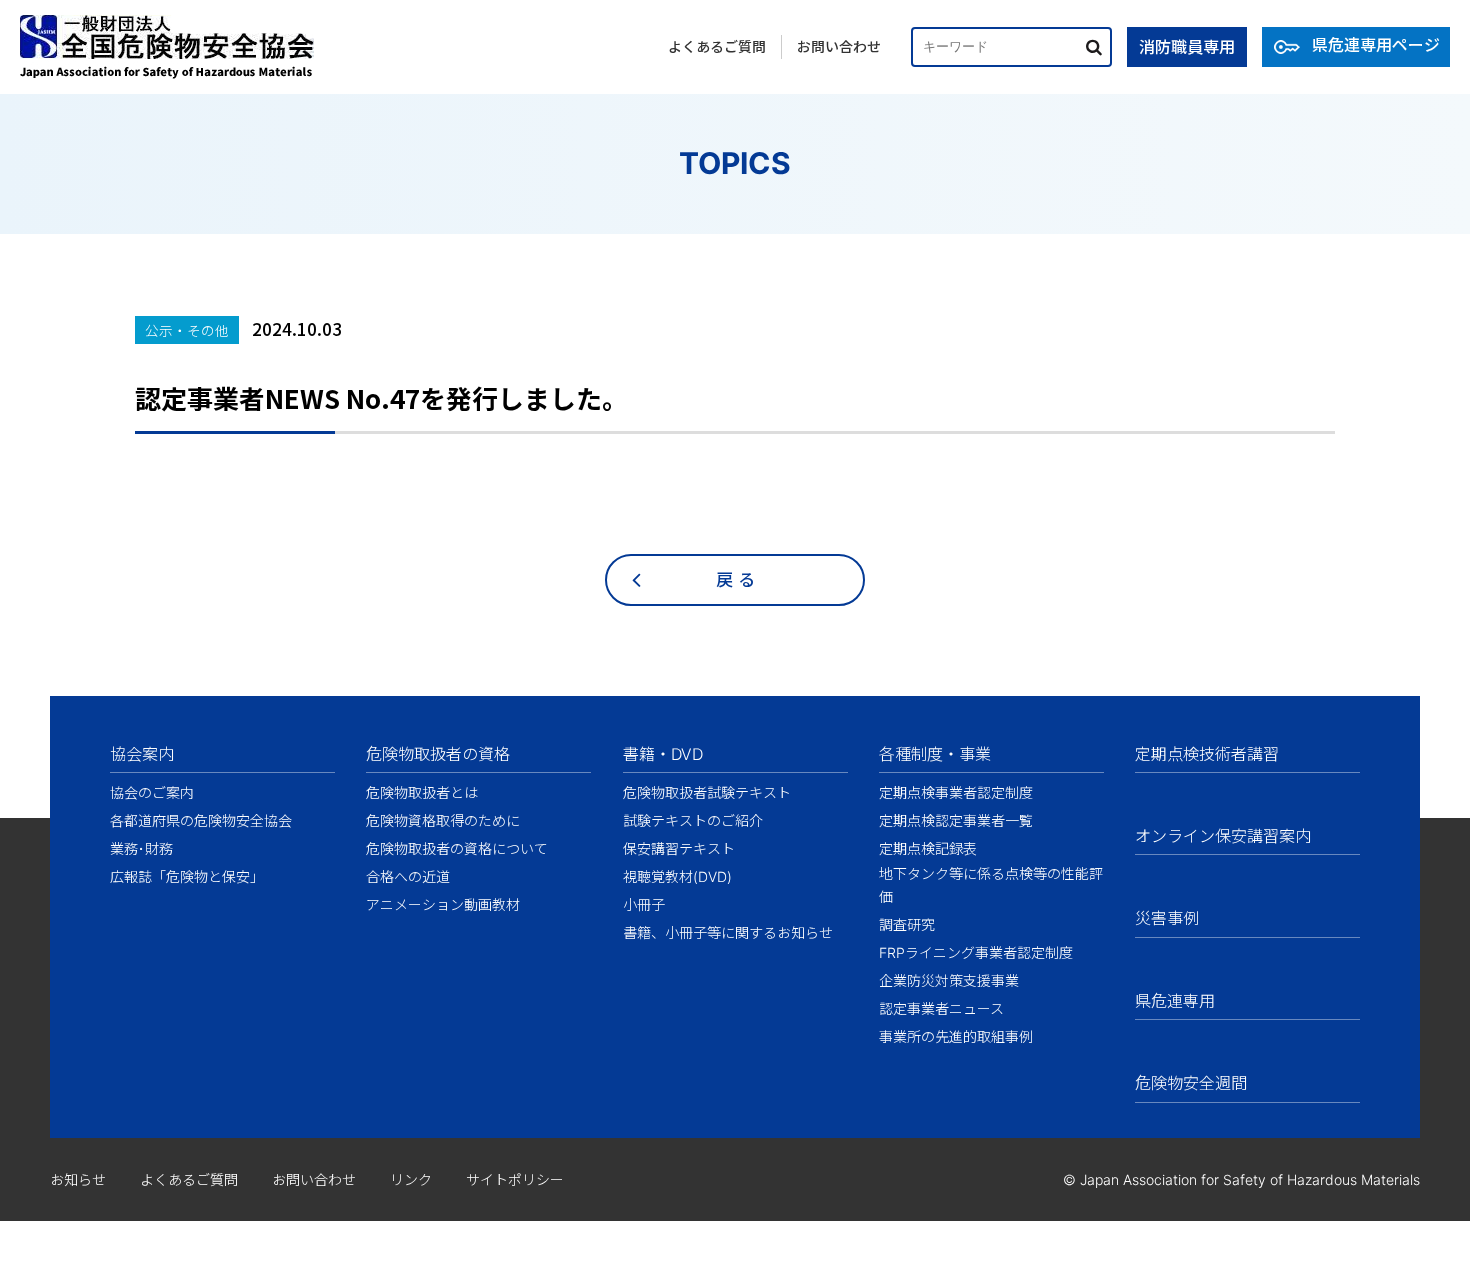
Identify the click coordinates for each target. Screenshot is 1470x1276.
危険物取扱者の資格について (457, 848)
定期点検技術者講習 (1207, 754)
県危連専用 (1175, 1001)
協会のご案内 (152, 792)
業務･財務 (141, 848)
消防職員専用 (1187, 47)
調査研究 (907, 924)
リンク (411, 1179)
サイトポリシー (515, 1179)
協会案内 (142, 754)
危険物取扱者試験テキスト (707, 792)
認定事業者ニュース (941, 1008)
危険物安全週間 (1191, 1083)
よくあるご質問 (717, 46)
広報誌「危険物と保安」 (187, 876)
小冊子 (644, 904)
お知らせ (78, 1179)
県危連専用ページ (1376, 45)
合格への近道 (408, 876)
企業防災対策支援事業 (949, 980)
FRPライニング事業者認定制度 (976, 952)
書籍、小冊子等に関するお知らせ (728, 932)
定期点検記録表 (928, 848)
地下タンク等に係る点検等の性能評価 (991, 885)
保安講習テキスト (679, 848)
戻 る (735, 580)
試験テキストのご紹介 (693, 820)
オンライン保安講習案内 (1223, 836)
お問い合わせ (839, 46)
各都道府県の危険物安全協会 (201, 820)
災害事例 (1167, 918)
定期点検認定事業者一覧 (956, 820)
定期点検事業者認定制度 (956, 792)
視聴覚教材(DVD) (677, 876)
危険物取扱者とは (422, 792)
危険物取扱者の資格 (438, 754)
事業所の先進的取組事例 (956, 1036)
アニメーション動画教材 (443, 904)
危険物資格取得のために (443, 820)
